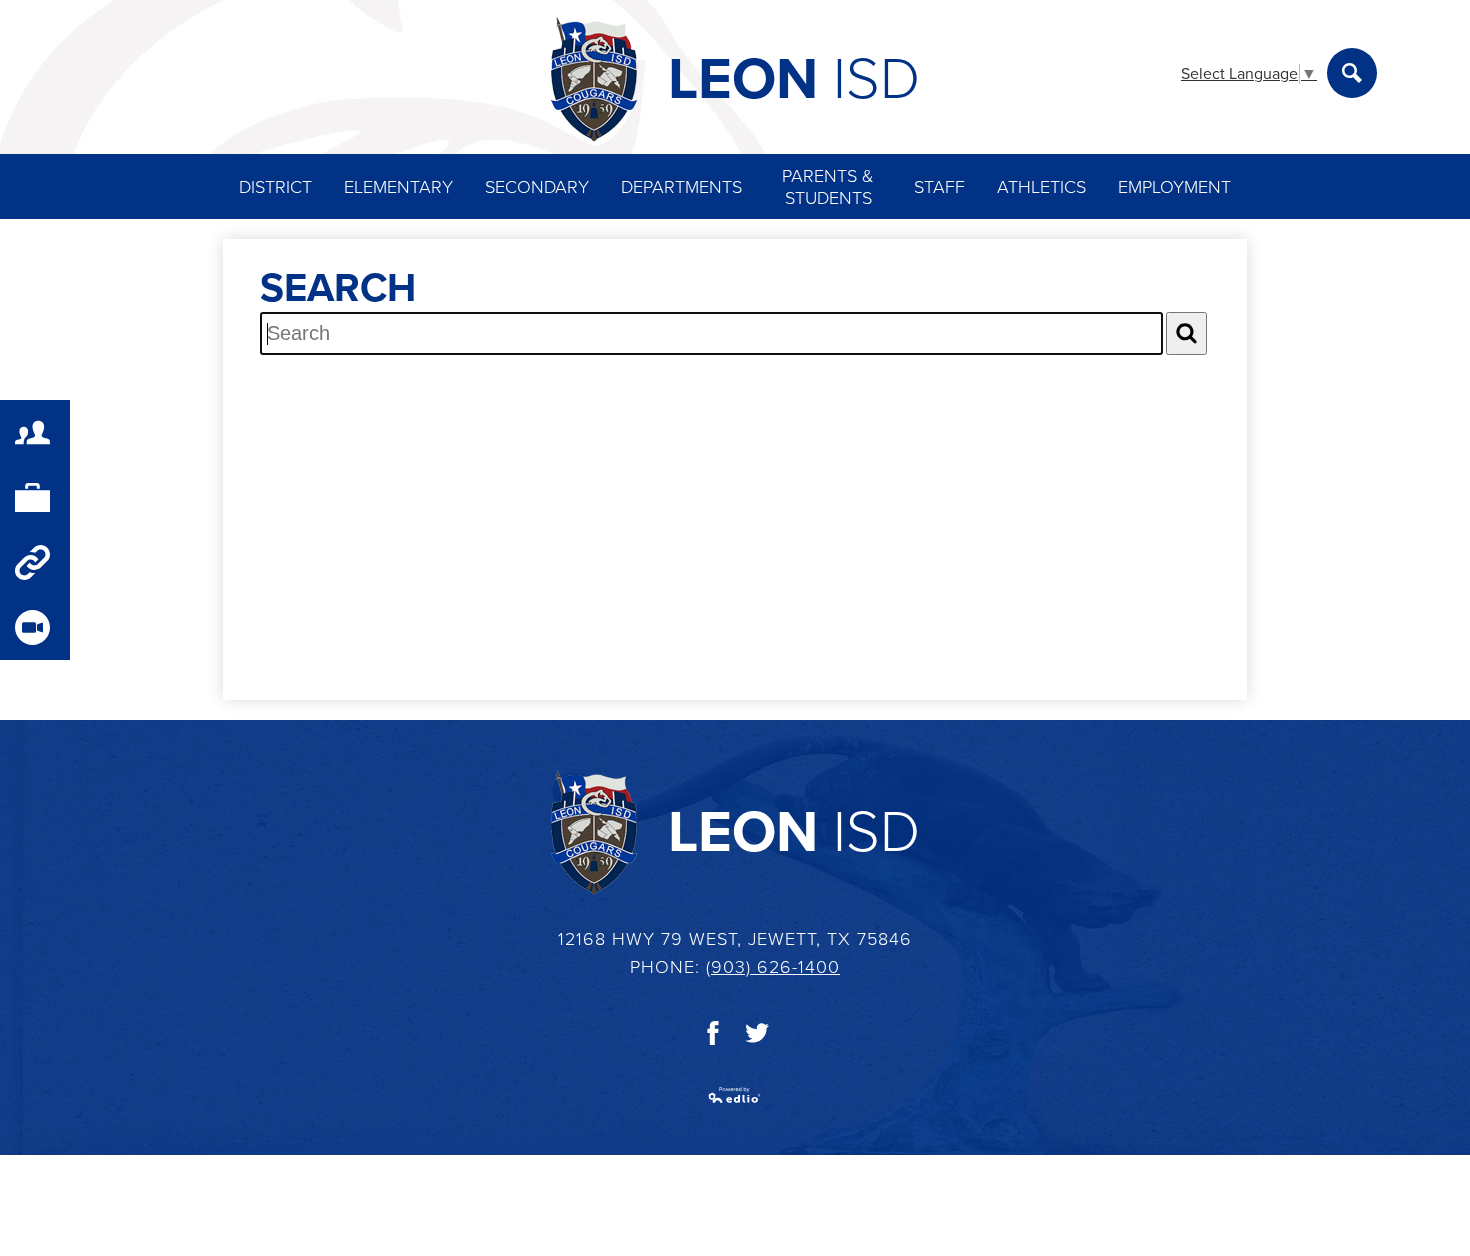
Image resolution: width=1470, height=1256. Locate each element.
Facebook (713, 1033)
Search (1352, 73)
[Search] (1186, 333)
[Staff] (35, 497)
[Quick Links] (35, 562)
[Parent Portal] (35, 432)
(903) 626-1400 (773, 967)
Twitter (757, 1033)
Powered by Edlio (735, 1095)
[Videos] (35, 627)
